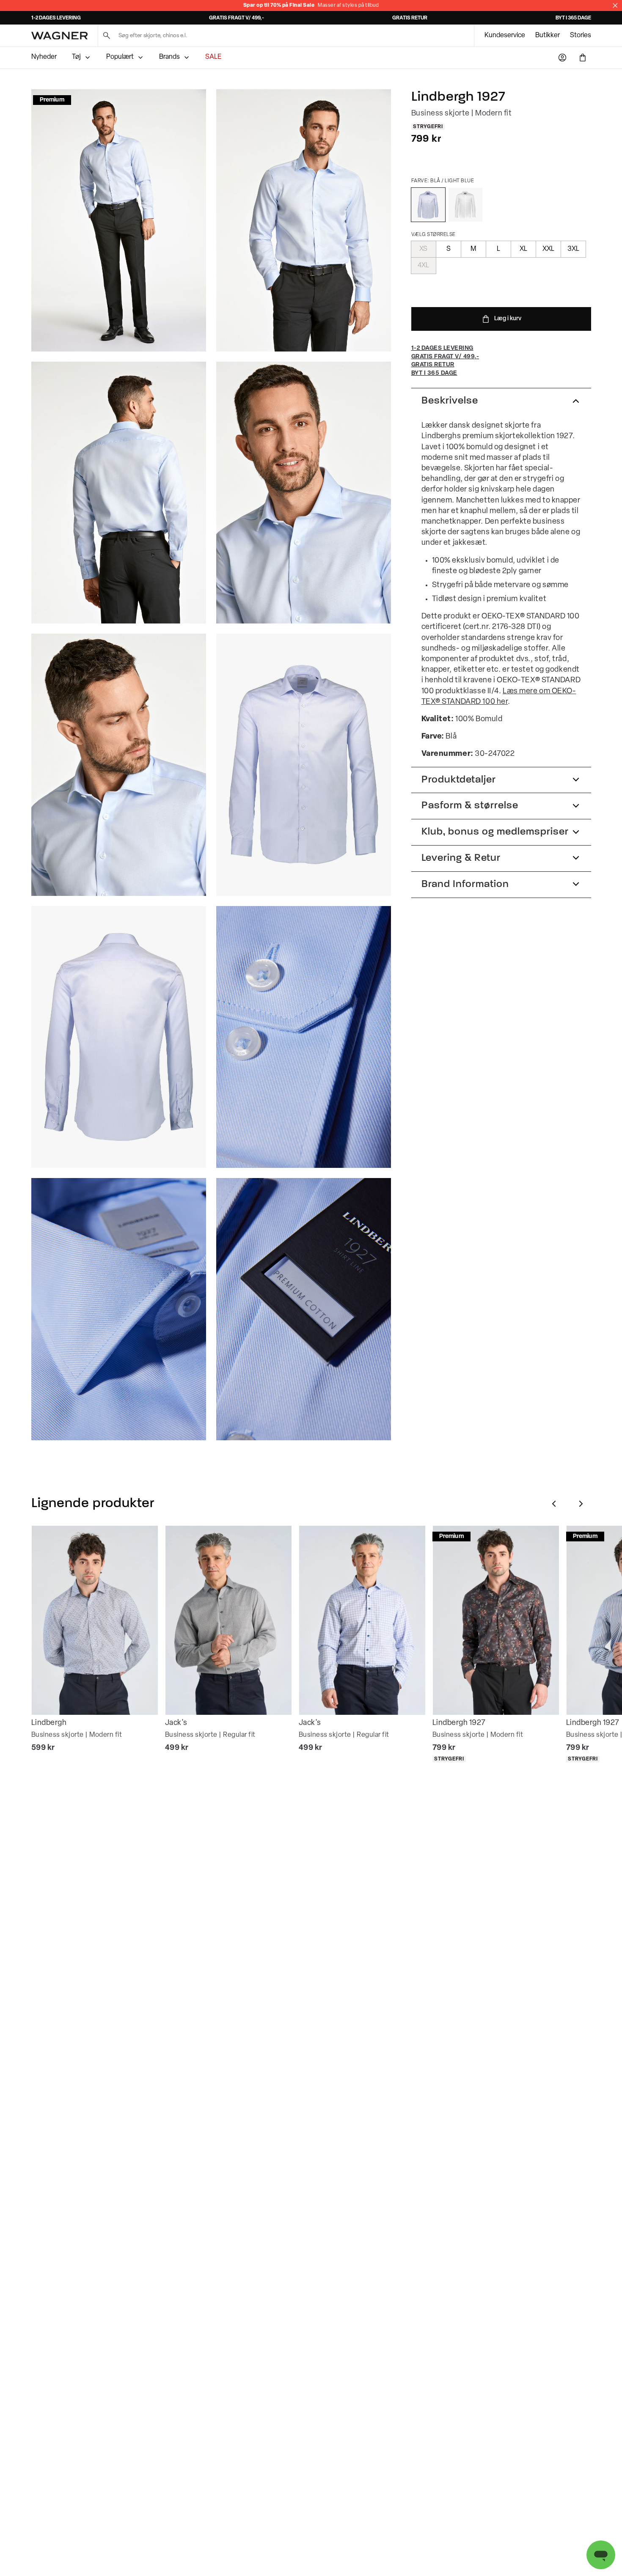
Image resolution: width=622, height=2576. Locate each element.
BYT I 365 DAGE (573, 18)
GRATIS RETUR (410, 18)
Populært (120, 57)
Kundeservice (505, 36)
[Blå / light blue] (428, 205)
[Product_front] (304, 765)
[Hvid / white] (465, 205)
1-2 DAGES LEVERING (56, 18)
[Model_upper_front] (304, 220)
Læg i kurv (508, 319)
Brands (169, 57)
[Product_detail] (304, 1037)
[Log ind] (562, 58)
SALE (213, 57)
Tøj (76, 57)
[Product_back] (119, 1037)
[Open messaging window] (601, 2555)
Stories (581, 36)
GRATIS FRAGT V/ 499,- (237, 18)
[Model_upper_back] (119, 493)
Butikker (548, 36)
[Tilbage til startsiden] (59, 36)
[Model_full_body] (119, 220)
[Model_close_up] (304, 493)
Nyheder (44, 57)
